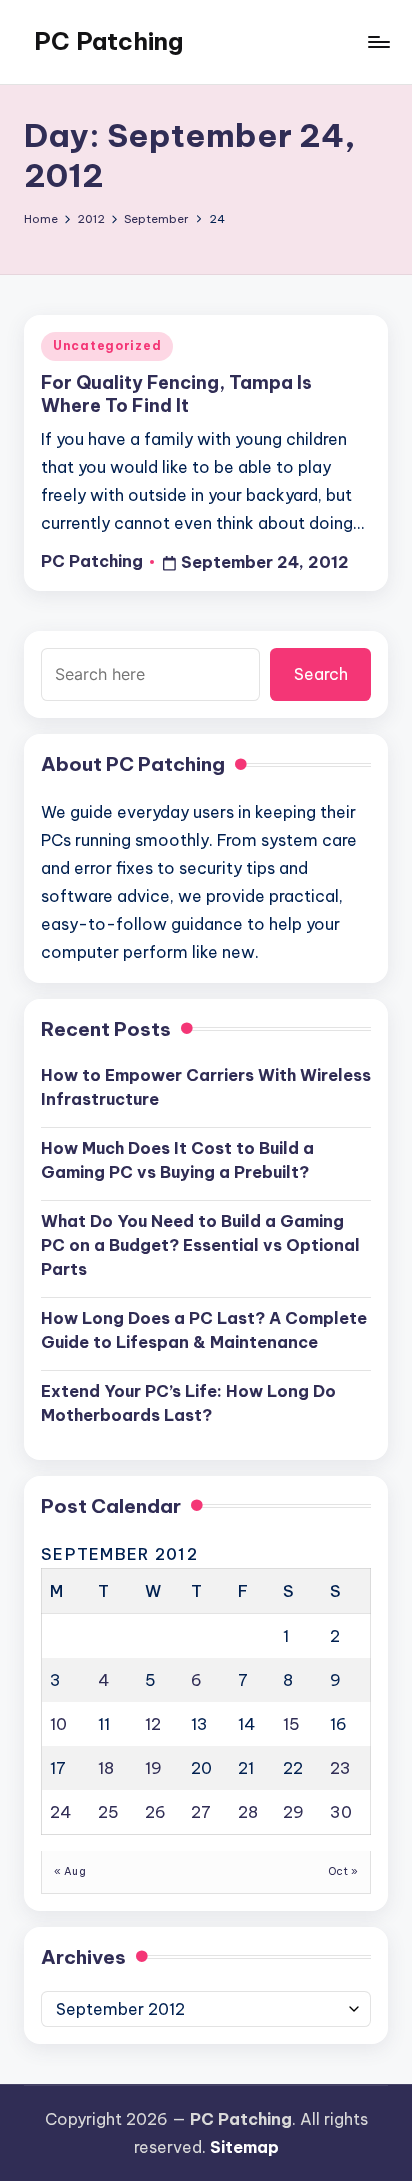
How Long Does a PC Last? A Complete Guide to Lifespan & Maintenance (204, 1330)
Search (321, 674)
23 (340, 1768)
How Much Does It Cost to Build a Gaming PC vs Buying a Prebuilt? (177, 1160)
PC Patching (108, 41)
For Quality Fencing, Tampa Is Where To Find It (176, 394)
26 (155, 1812)
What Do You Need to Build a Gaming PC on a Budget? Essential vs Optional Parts (200, 1245)
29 (293, 1812)
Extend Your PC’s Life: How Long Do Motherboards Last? (188, 1403)
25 (108, 1812)
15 (291, 1724)
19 (153, 1768)
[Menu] (378, 41)
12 (153, 1724)
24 (61, 1812)
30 (341, 1812)
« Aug (70, 1871)
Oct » (343, 1871)
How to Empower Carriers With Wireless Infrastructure (206, 1087)
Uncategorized (107, 345)
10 (58, 1724)
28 (248, 1812)
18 (106, 1768)
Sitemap (244, 2147)
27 (201, 1812)
